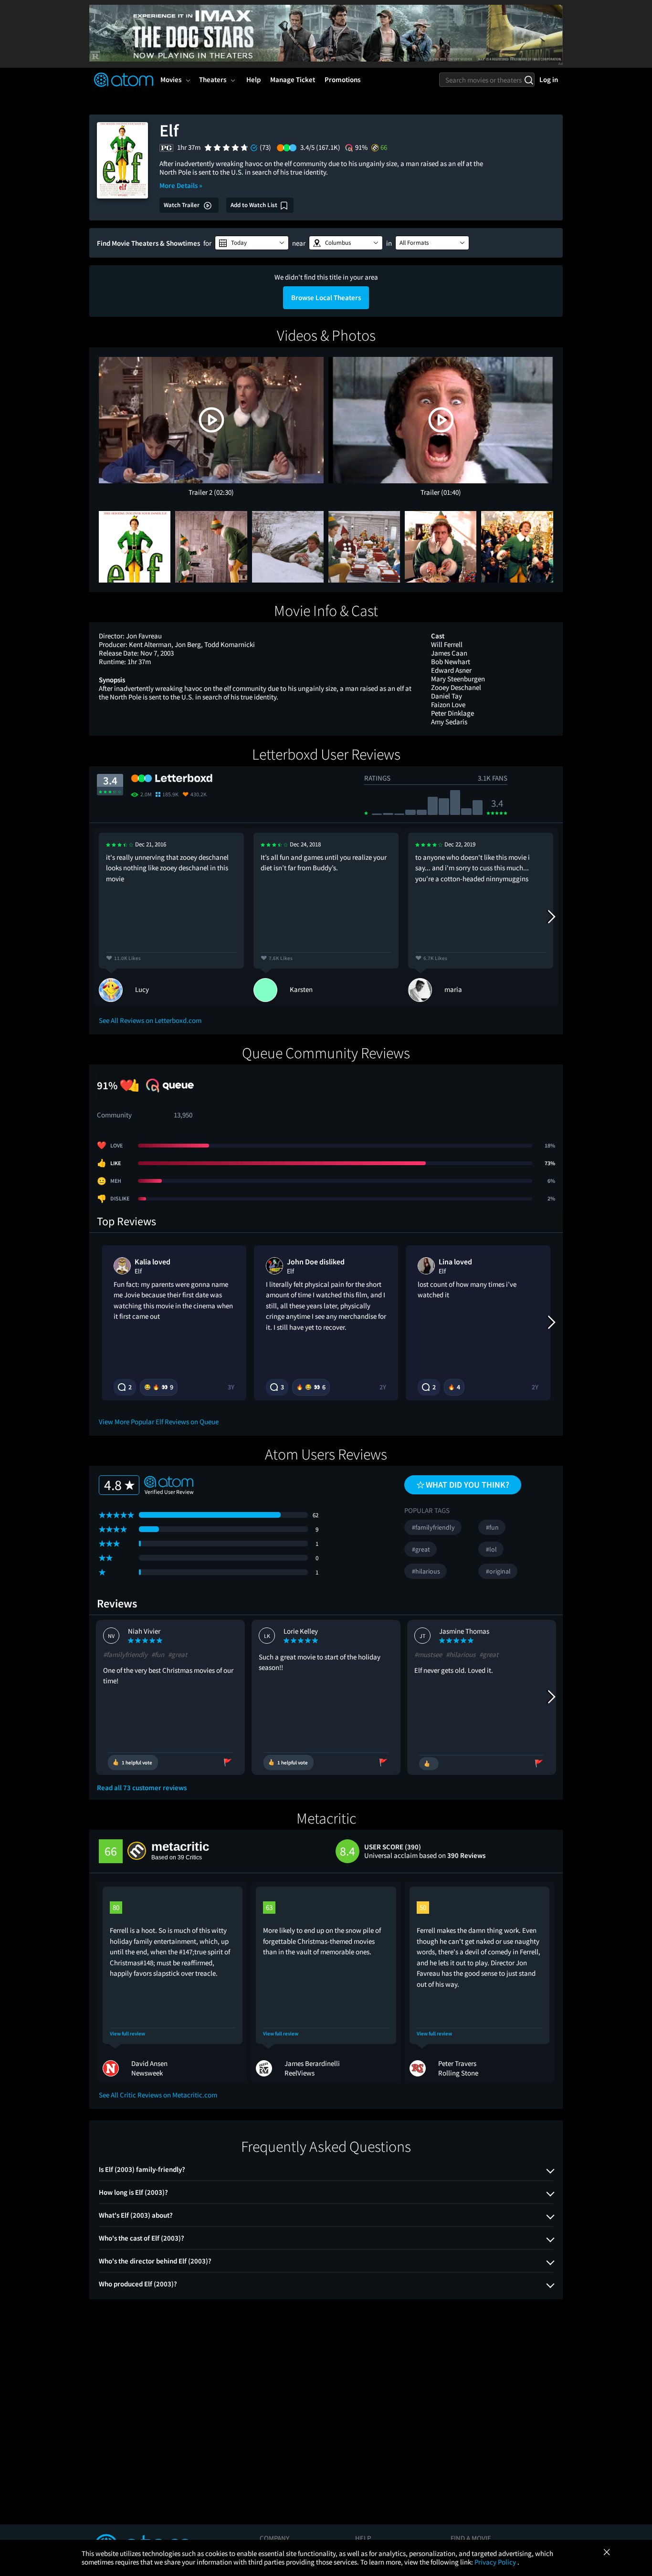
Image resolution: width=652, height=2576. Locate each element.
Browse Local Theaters (326, 297)
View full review (127, 2034)
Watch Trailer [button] (182, 205)
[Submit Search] (529, 80)
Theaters (213, 79)
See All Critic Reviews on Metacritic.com (158, 2095)
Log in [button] (549, 79)
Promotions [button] (342, 79)
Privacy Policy (496, 2562)
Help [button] (253, 79)
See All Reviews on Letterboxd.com (150, 1020)
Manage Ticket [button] (293, 79)
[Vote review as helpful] (429, 1764)
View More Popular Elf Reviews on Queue (159, 1422)
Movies (171, 79)
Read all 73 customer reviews (142, 1788)
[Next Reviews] (551, 917)
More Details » (181, 185)
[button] (252, 243)
